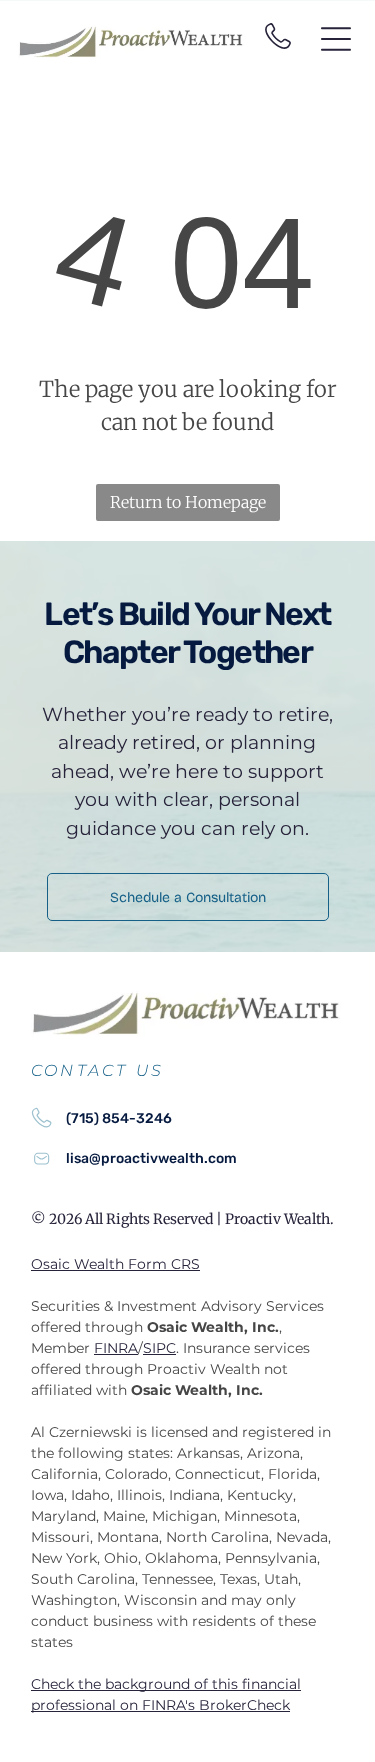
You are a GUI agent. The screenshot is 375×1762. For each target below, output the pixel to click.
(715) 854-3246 (119, 1118)
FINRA (116, 1348)
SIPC (159, 1348)
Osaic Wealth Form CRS (115, 1264)
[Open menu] (336, 39)
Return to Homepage (188, 502)
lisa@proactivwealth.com (151, 1158)
